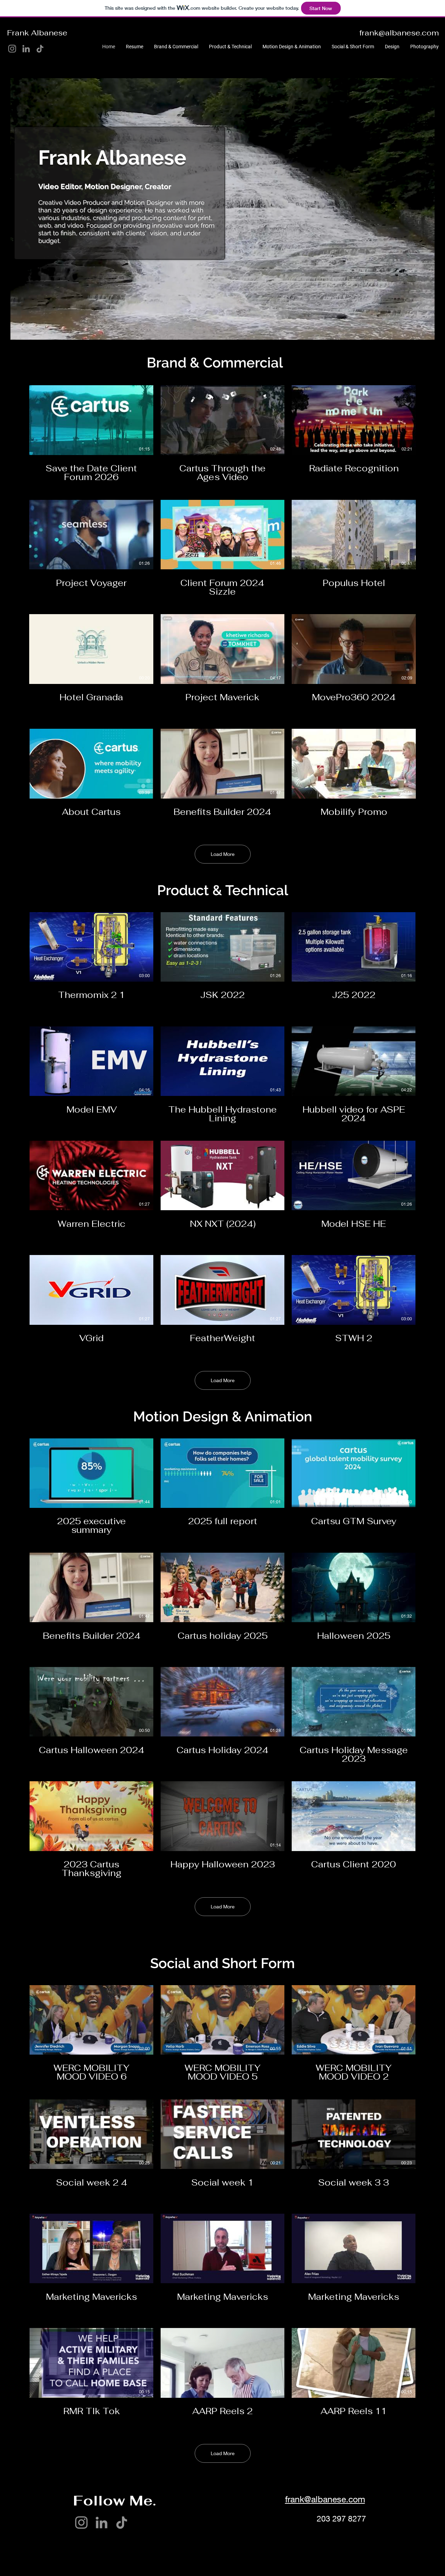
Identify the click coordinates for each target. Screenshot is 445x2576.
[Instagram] (12, 49)
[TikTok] (40, 49)
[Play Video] (91, 420)
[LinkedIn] (26, 49)
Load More (223, 854)
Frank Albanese (37, 33)
